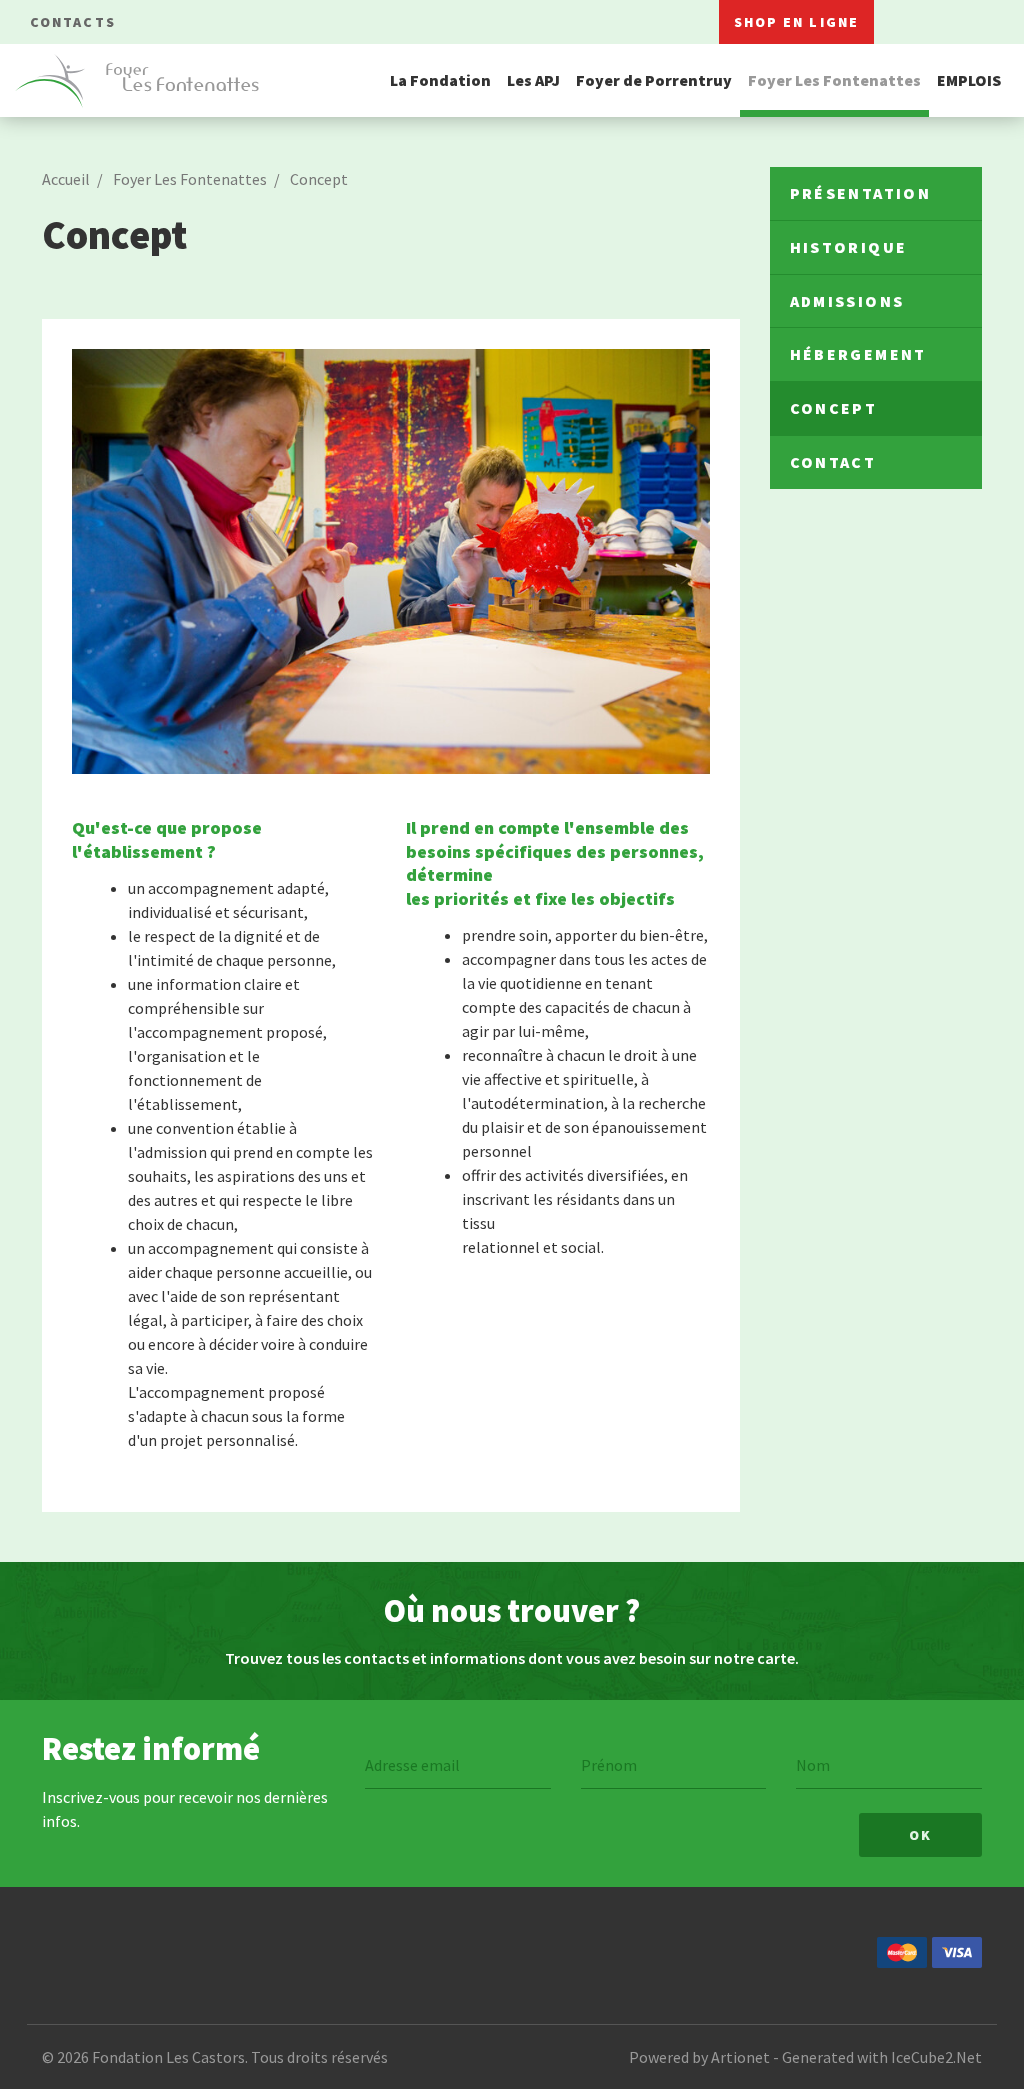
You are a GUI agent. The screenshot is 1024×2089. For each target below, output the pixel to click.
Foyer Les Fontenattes (834, 80)
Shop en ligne (796, 22)
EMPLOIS (969, 80)
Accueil (66, 179)
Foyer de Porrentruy (654, 80)
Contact (833, 462)
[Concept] (391, 561)
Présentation (861, 193)
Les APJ (533, 80)
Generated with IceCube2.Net (882, 2057)
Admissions (847, 301)
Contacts (73, 22)
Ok (920, 1835)
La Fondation (440, 80)
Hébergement (858, 354)
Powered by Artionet (699, 2057)
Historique (849, 247)
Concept (319, 179)
